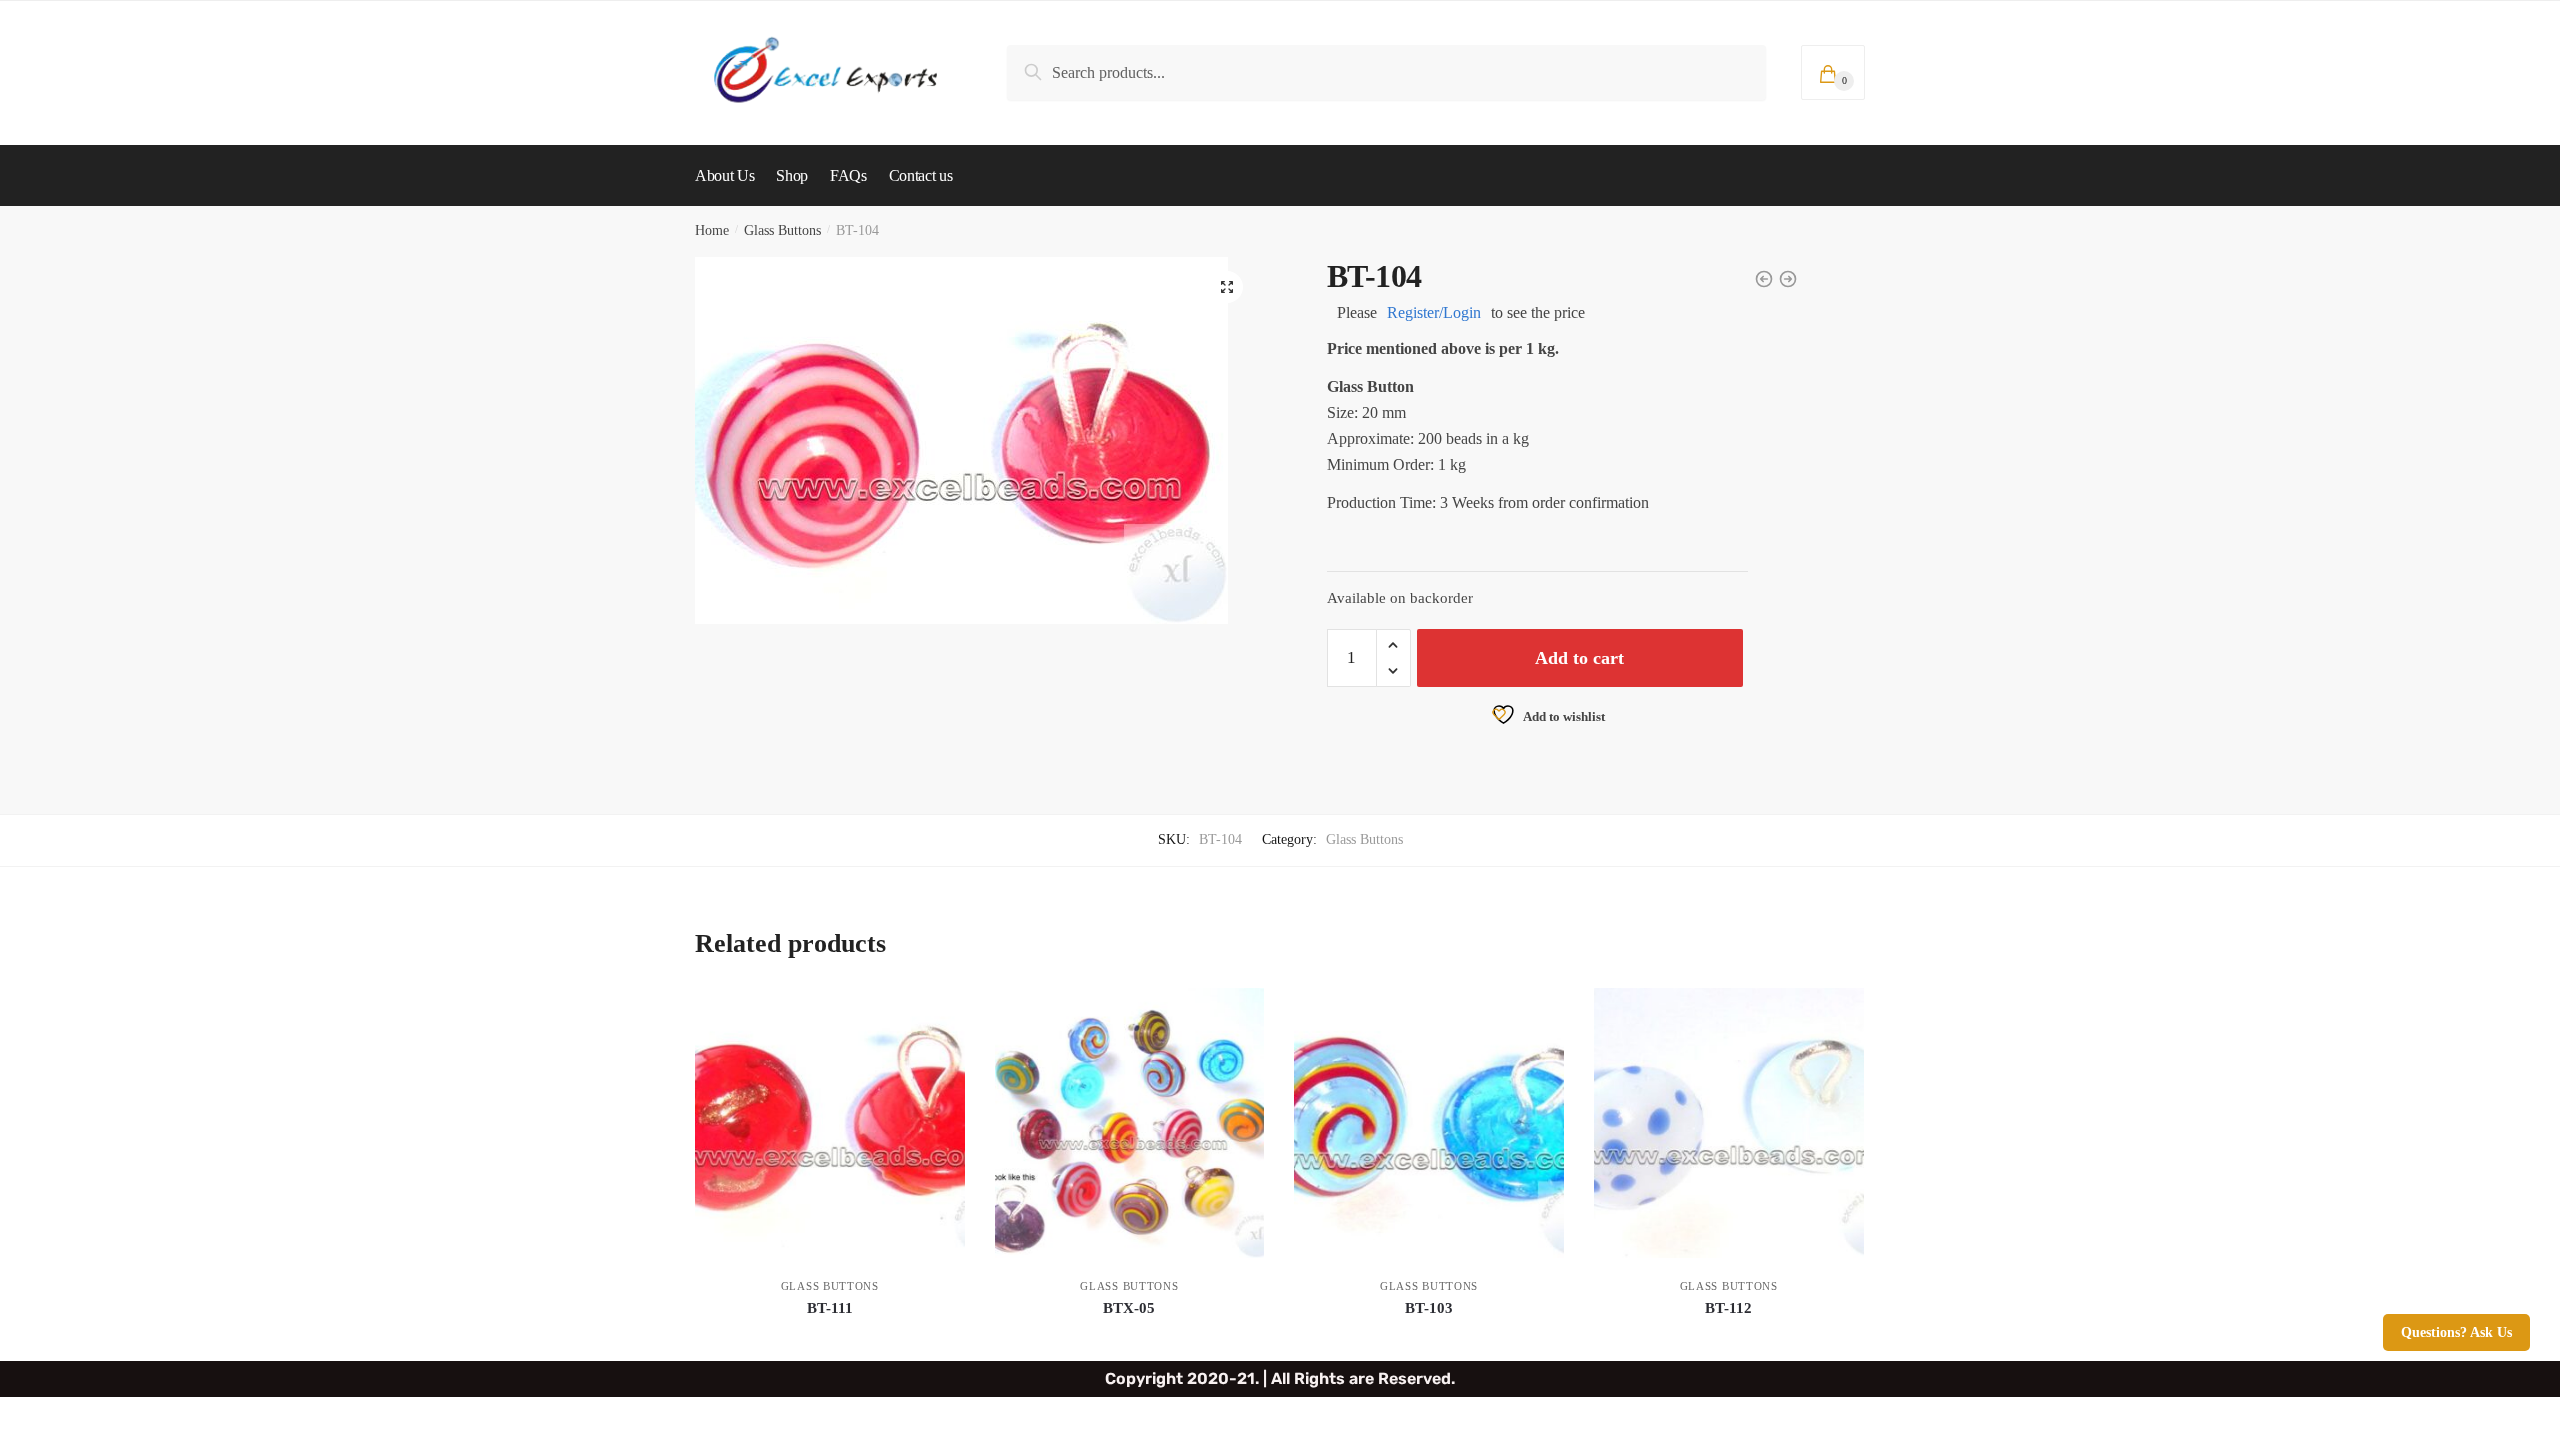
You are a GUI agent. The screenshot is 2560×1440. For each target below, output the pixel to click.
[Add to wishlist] (940, 1013)
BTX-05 (1129, 1308)
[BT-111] (830, 1123)
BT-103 (1429, 1308)
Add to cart (1579, 658)
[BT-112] (1729, 1123)
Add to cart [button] (830, 1337)
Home (712, 230)
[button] (1227, 287)
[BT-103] (1429, 1123)
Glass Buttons (782, 230)
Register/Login (1434, 312)
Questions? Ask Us (2456, 1332)
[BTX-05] (1130, 1123)
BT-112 (1728, 1308)
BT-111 (830, 1308)
